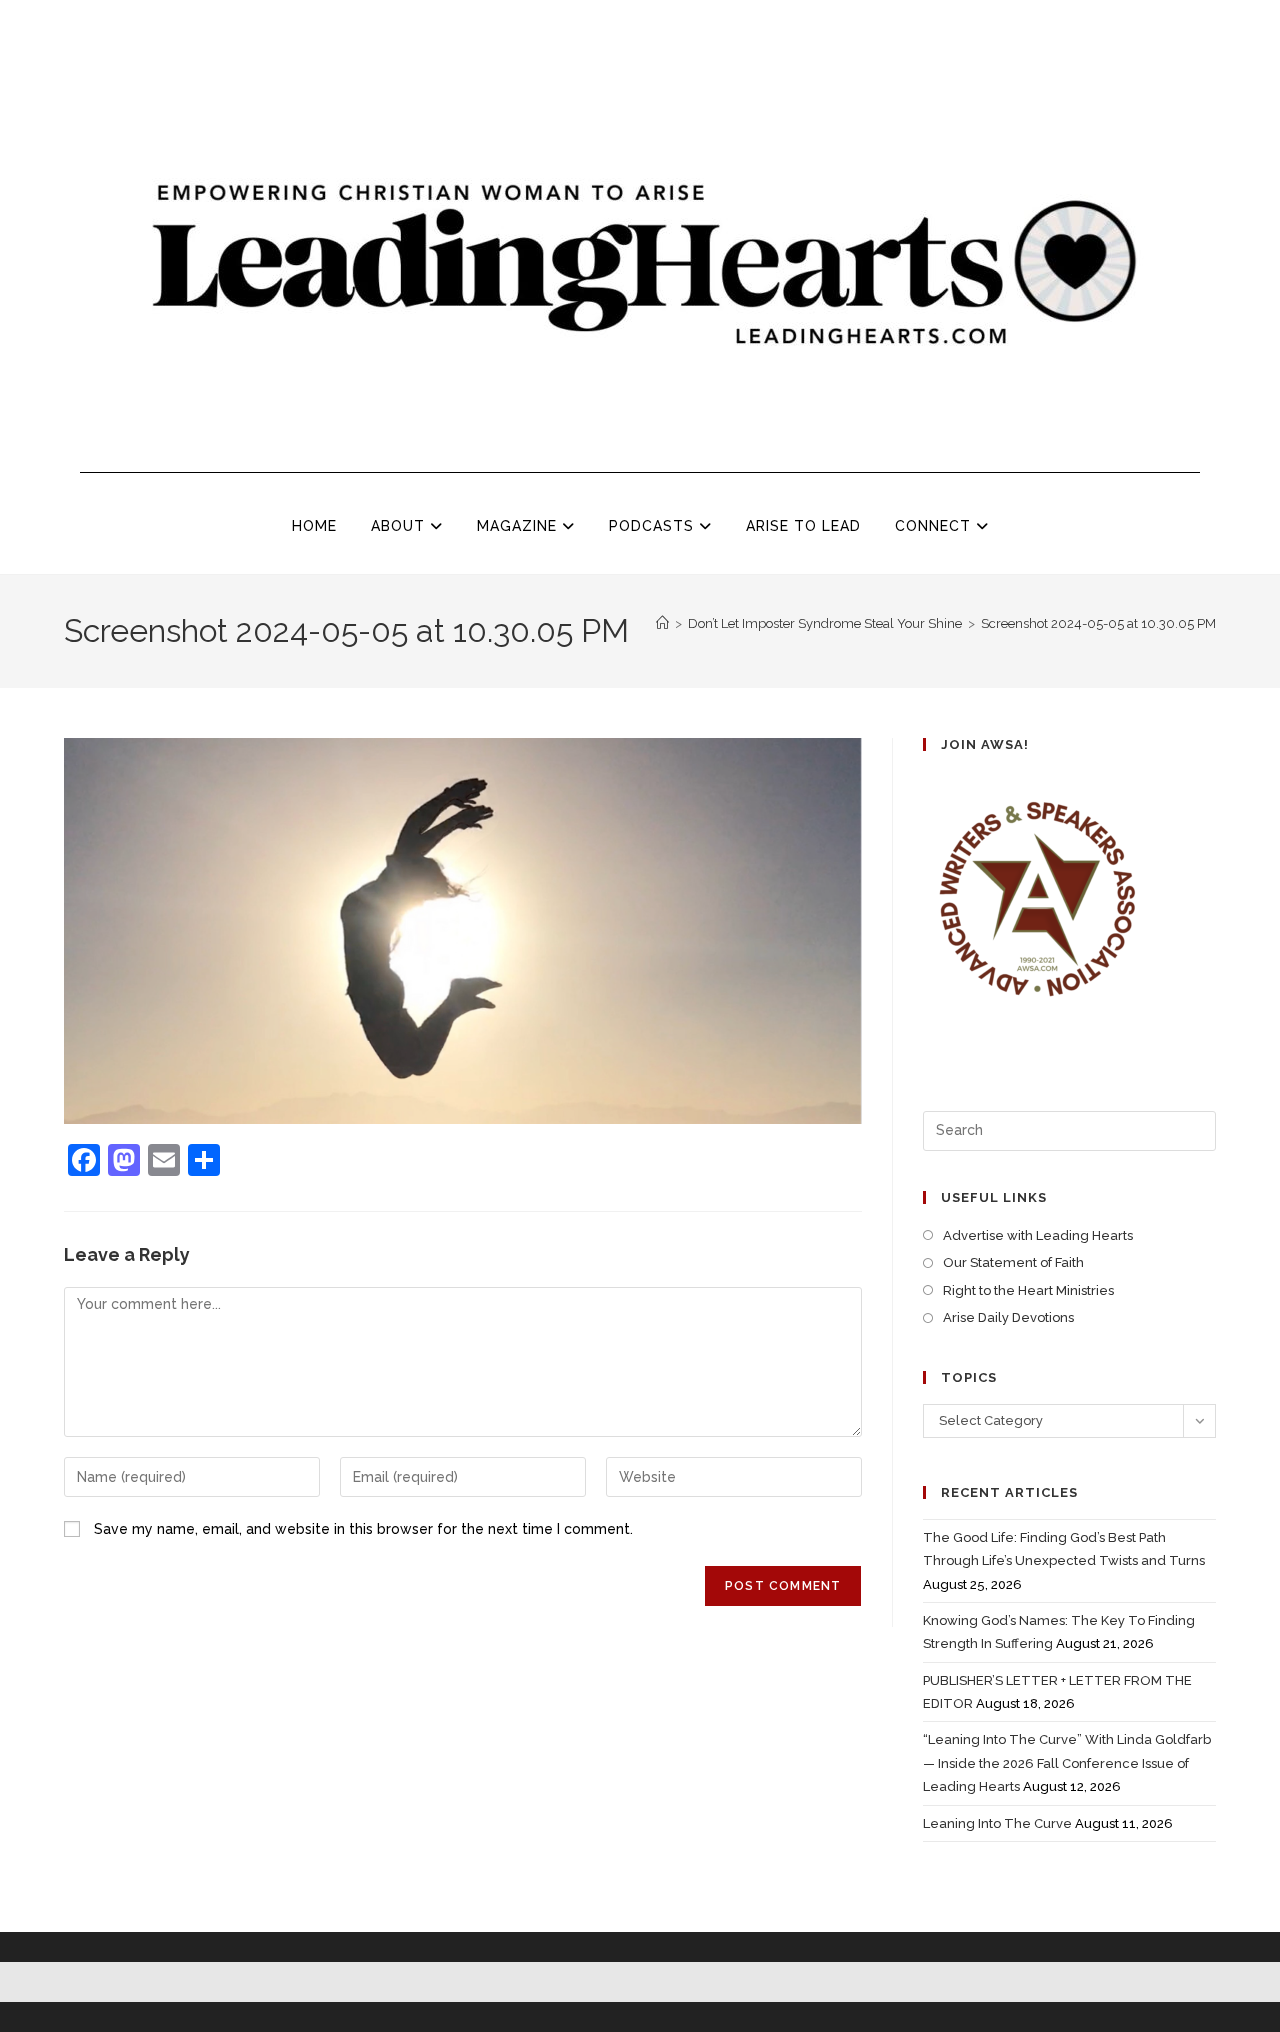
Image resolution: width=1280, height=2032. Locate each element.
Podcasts (654, 526)
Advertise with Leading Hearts (1038, 1235)
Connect (935, 526)
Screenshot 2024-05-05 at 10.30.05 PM (1098, 623)
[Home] (662, 623)
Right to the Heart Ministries (1028, 1290)
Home (314, 526)
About (400, 526)
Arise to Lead (803, 526)
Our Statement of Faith (1013, 1262)
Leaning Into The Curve (997, 1823)
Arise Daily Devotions (1008, 1317)
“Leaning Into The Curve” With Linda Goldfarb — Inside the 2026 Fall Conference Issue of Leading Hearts (1067, 1763)
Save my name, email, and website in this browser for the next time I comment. (363, 1529)
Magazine (519, 526)
